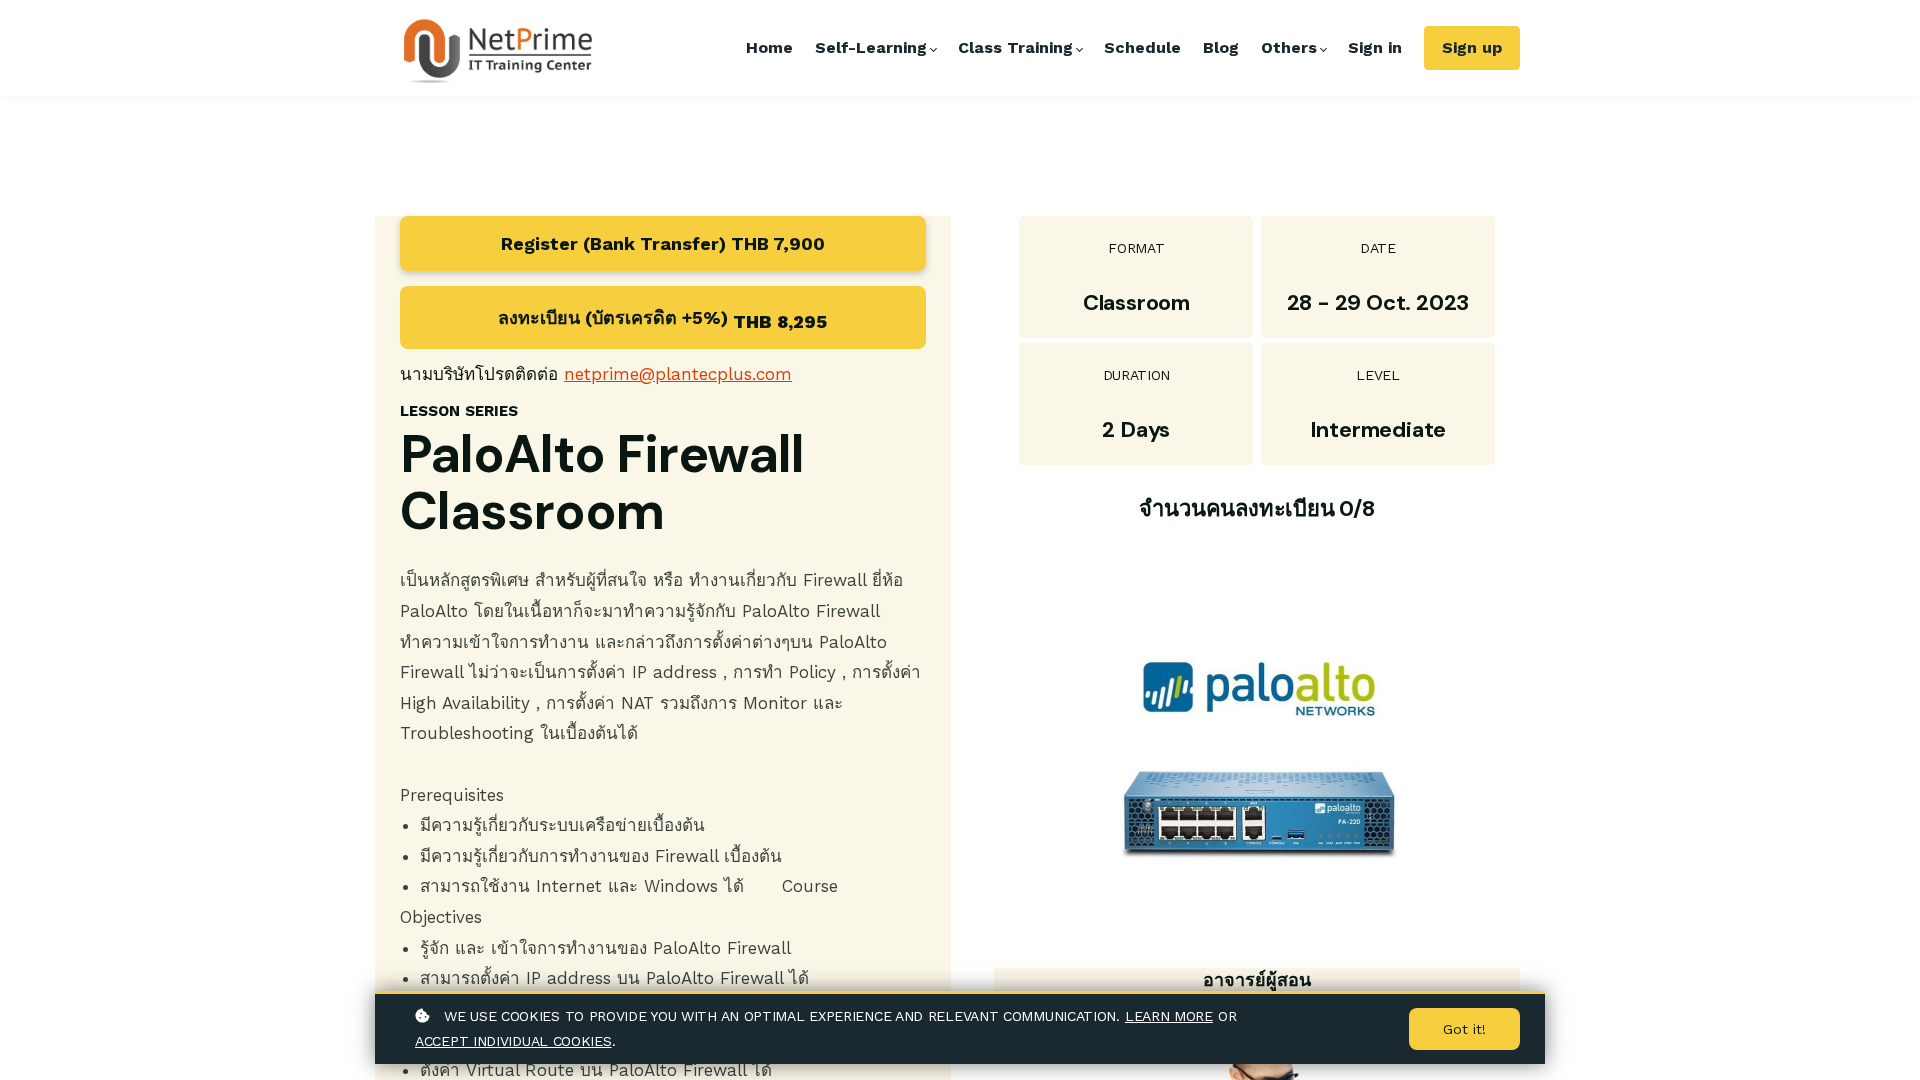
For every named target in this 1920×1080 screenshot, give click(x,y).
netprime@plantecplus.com (678, 374)
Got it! (1464, 1029)
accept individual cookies (513, 1041)
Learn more (1169, 1016)
